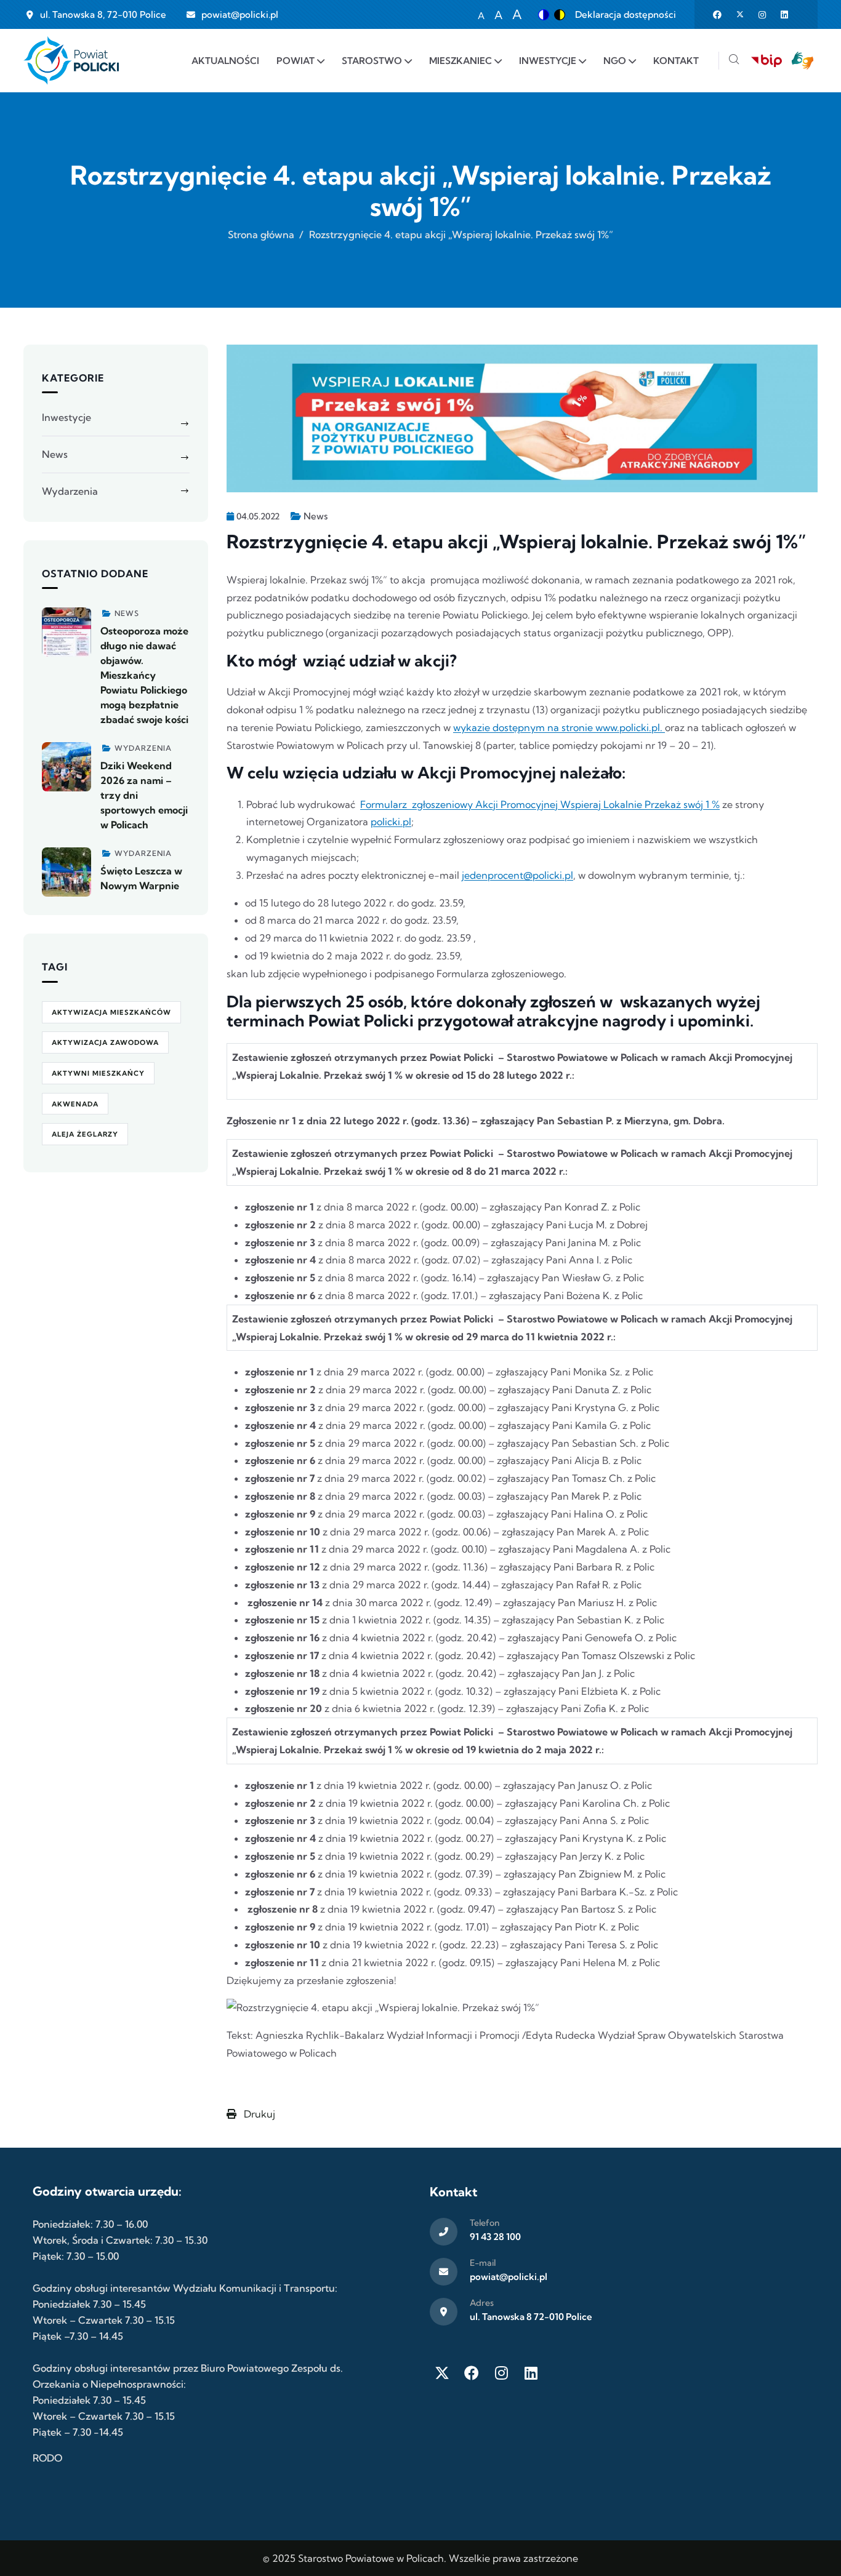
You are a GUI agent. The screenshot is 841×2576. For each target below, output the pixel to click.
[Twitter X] (442, 2373)
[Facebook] (472, 2373)
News (316, 516)
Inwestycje (66, 417)
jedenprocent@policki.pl (517, 875)
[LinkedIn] (531, 2373)
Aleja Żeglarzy (85, 1134)
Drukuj (258, 2114)
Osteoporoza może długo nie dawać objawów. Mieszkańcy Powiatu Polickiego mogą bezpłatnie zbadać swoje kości (144, 675)
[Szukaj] (734, 61)
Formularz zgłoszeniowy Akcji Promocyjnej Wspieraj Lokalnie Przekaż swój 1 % (540, 804)
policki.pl (391, 822)
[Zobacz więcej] (66, 632)
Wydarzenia (70, 491)
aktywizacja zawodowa (105, 1042)
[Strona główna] (71, 61)
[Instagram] (501, 2373)
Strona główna (261, 234)
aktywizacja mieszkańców (111, 1012)
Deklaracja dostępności (626, 14)
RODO (47, 2458)
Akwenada (75, 1104)
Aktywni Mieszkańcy (98, 1073)
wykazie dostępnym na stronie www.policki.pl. (559, 727)
